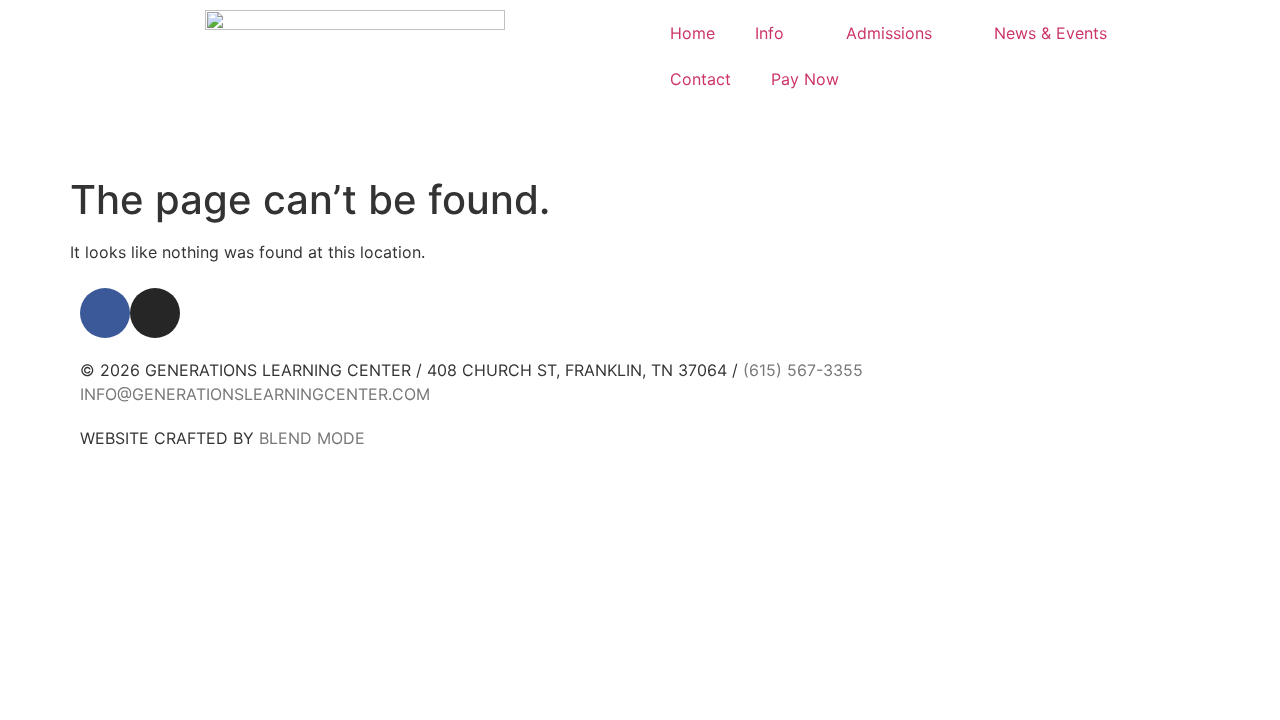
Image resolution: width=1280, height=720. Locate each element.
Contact (700, 79)
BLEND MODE (312, 438)
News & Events (1050, 33)
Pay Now (805, 79)
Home (692, 33)
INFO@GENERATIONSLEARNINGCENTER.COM (255, 394)
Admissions (889, 33)
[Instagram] (155, 313)
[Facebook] (105, 313)
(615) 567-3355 (803, 370)
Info (769, 33)
